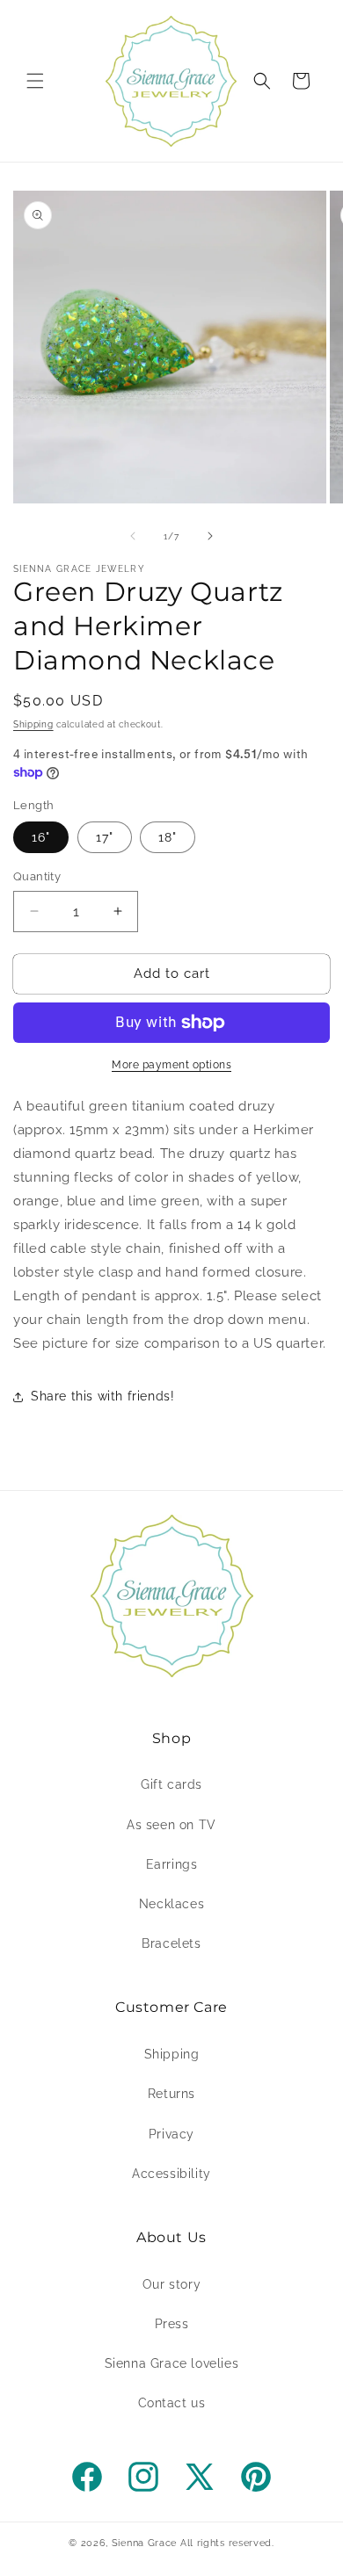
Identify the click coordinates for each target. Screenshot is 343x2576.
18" (168, 837)
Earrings (172, 1864)
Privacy (171, 2134)
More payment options (171, 1065)
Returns (171, 2094)
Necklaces (171, 1904)
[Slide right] (210, 536)
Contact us (172, 2403)
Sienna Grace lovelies (172, 2363)
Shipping (33, 724)
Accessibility (171, 2174)
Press (172, 2324)
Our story (171, 2284)
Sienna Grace (144, 2543)
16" (41, 837)
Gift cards (171, 1784)
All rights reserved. (227, 2543)
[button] (35, 81)
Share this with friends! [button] (102, 1396)
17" (105, 837)
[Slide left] (133, 536)
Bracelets (171, 1943)
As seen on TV (171, 1825)
